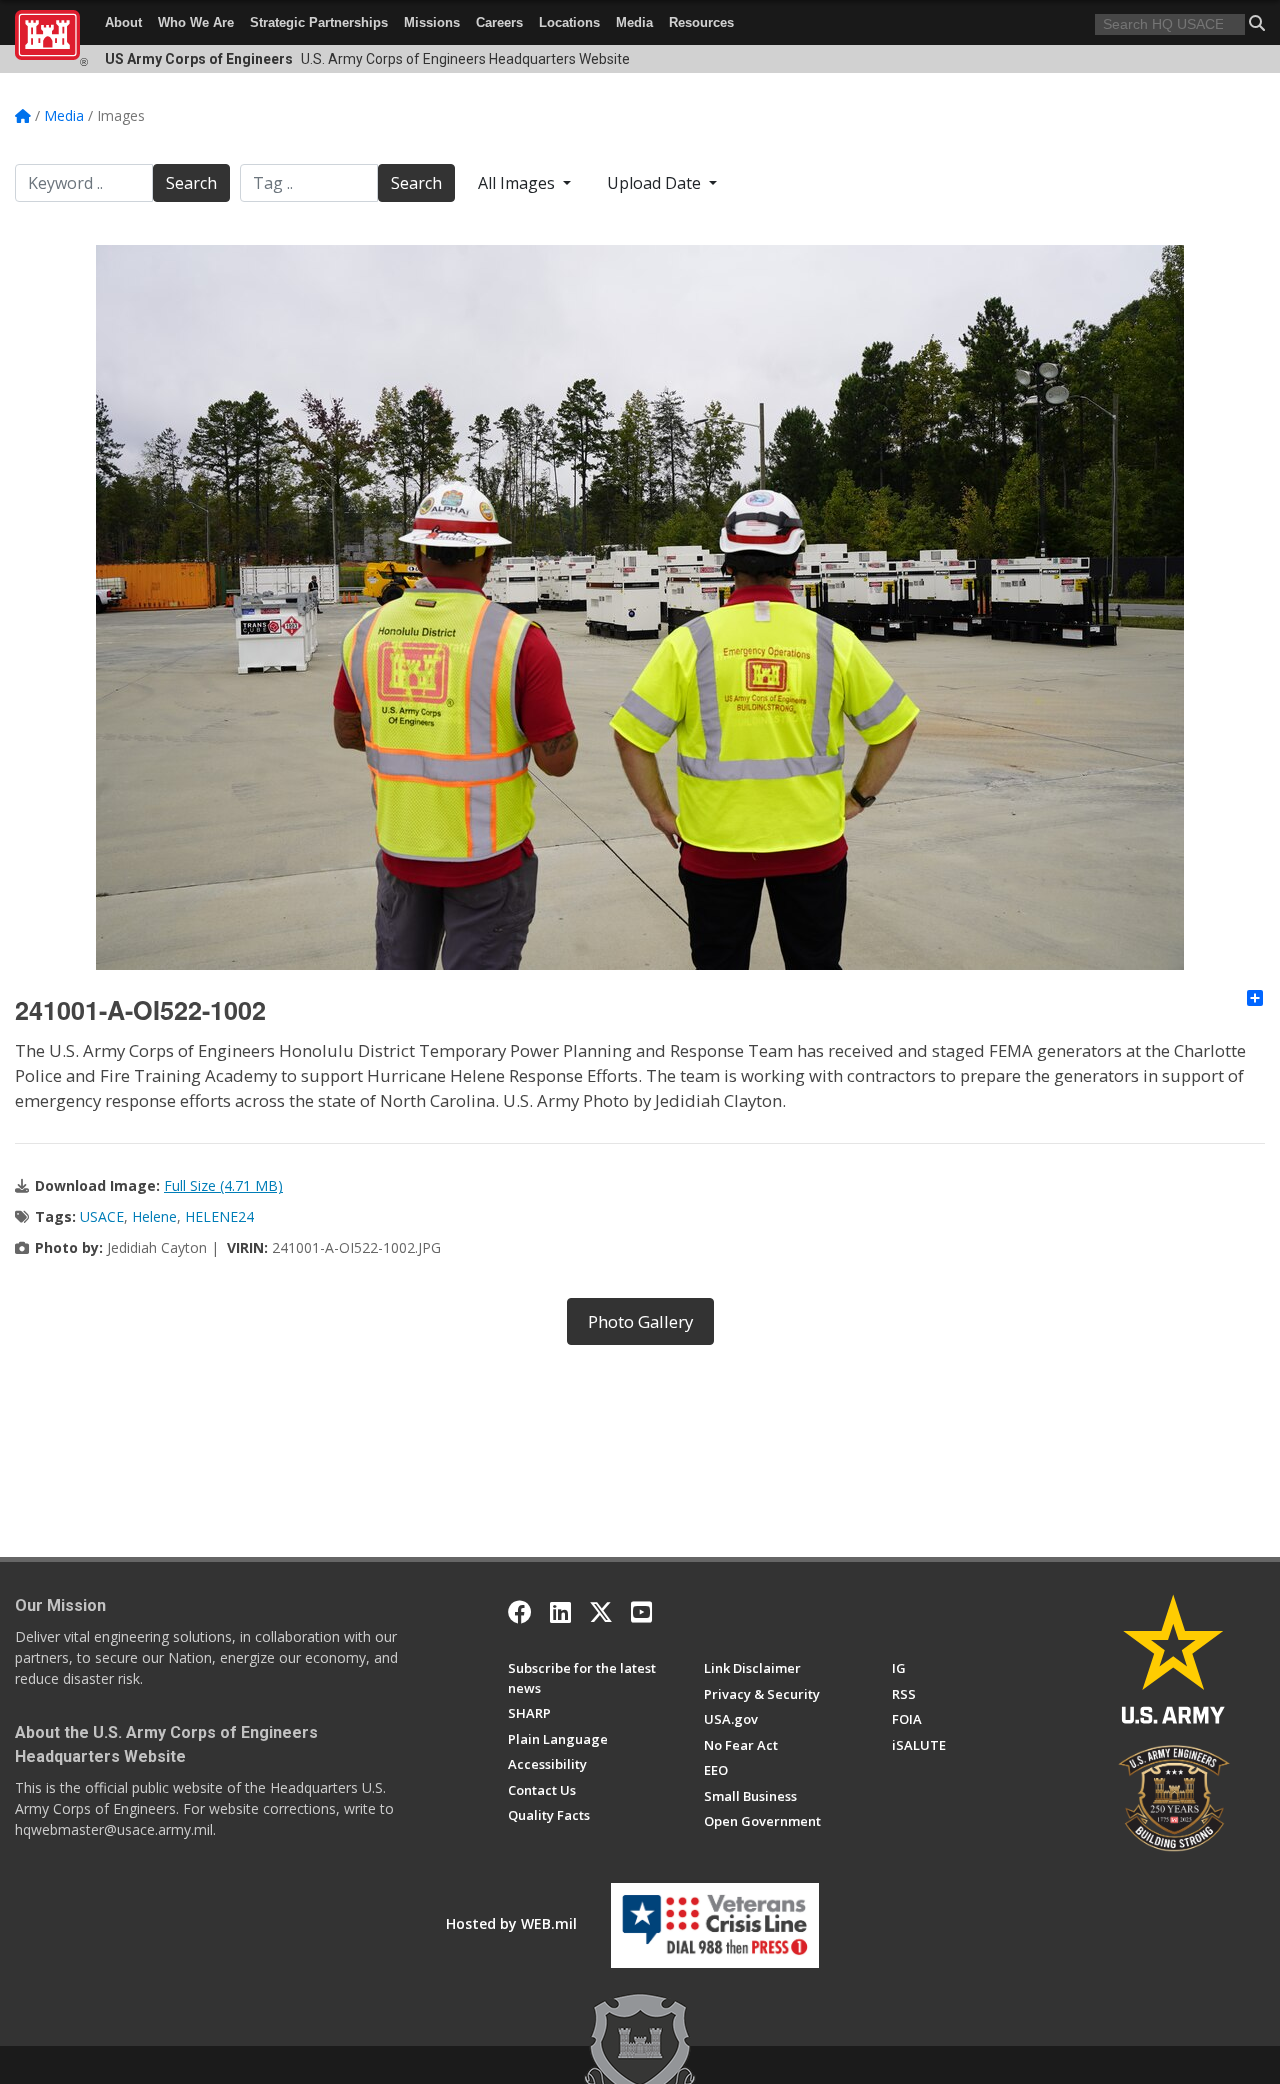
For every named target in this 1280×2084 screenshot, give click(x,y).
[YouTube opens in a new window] (641, 1612)
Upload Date (656, 183)
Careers (499, 22)
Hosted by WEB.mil (511, 1923)
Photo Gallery (640, 1321)
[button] (1257, 23)
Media (634, 22)
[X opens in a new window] (601, 1612)
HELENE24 (219, 1216)
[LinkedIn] (560, 1612)
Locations (569, 22)
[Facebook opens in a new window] (520, 1612)
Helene (154, 1216)
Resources (701, 22)
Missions (432, 22)
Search (191, 183)
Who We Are (196, 22)
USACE (102, 1216)
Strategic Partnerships (319, 22)
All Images (518, 183)
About (123, 22)
